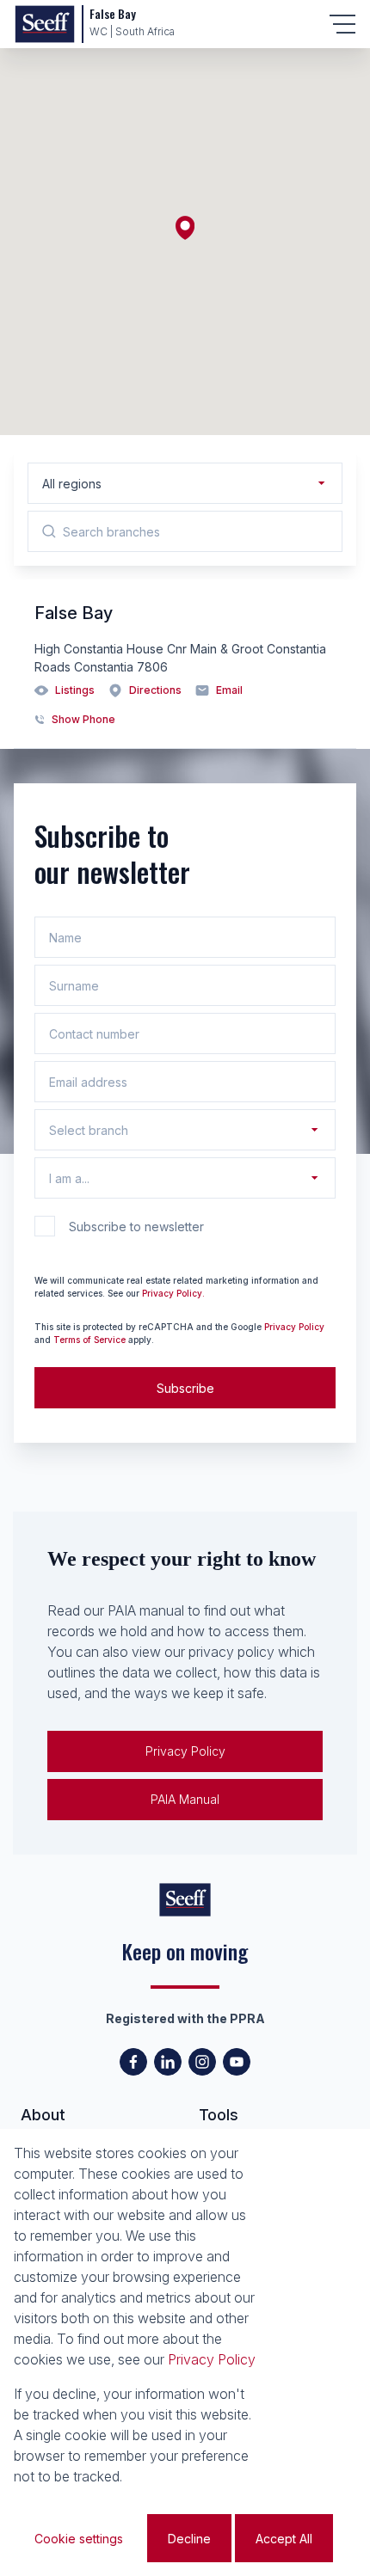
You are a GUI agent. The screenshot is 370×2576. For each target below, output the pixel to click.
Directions (155, 690)
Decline (189, 2539)
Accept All (284, 2539)
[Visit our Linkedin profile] (168, 2062)
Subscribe (185, 1388)
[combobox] (210, 484)
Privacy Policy (294, 1327)
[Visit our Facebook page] (133, 2062)
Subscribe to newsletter (136, 1227)
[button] (185, 228)
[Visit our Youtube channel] (237, 2062)
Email (229, 690)
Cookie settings (79, 2539)
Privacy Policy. (173, 1293)
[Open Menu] (342, 24)
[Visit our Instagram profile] (202, 2062)
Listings (75, 690)
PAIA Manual (185, 1799)
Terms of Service (89, 1340)
